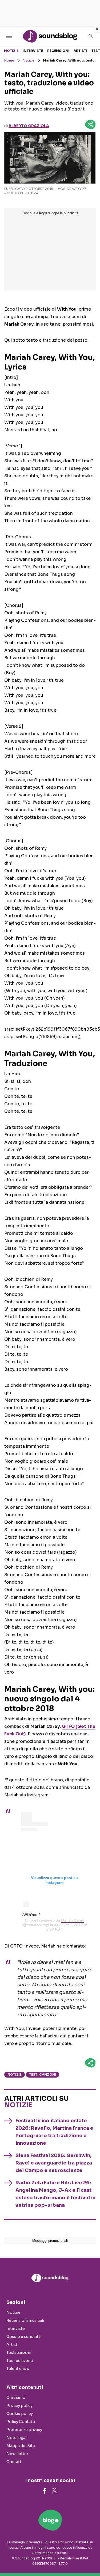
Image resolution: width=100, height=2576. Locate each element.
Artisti (80, 51)
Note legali (17, 2438)
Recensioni (58, 51)
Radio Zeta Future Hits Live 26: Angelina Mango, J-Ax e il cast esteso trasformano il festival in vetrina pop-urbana (55, 2194)
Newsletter (17, 2454)
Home (9, 60)
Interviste (33, 51)
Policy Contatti (21, 2422)
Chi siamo (16, 2398)
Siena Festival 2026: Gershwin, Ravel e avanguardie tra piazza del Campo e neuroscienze (54, 2163)
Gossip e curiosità (23, 2337)
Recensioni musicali (25, 2320)
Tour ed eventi (20, 2361)
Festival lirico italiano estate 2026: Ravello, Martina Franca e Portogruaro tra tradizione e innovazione (54, 2132)
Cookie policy (20, 2414)
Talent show (18, 2369)
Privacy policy (19, 2406)
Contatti (14, 2462)
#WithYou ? (31, 1915)
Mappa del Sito (21, 2446)
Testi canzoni (43, 2074)
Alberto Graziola (29, 126)
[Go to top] (89, 2558)
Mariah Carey (73, 1920)
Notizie (11, 51)
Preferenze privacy (24, 2430)
